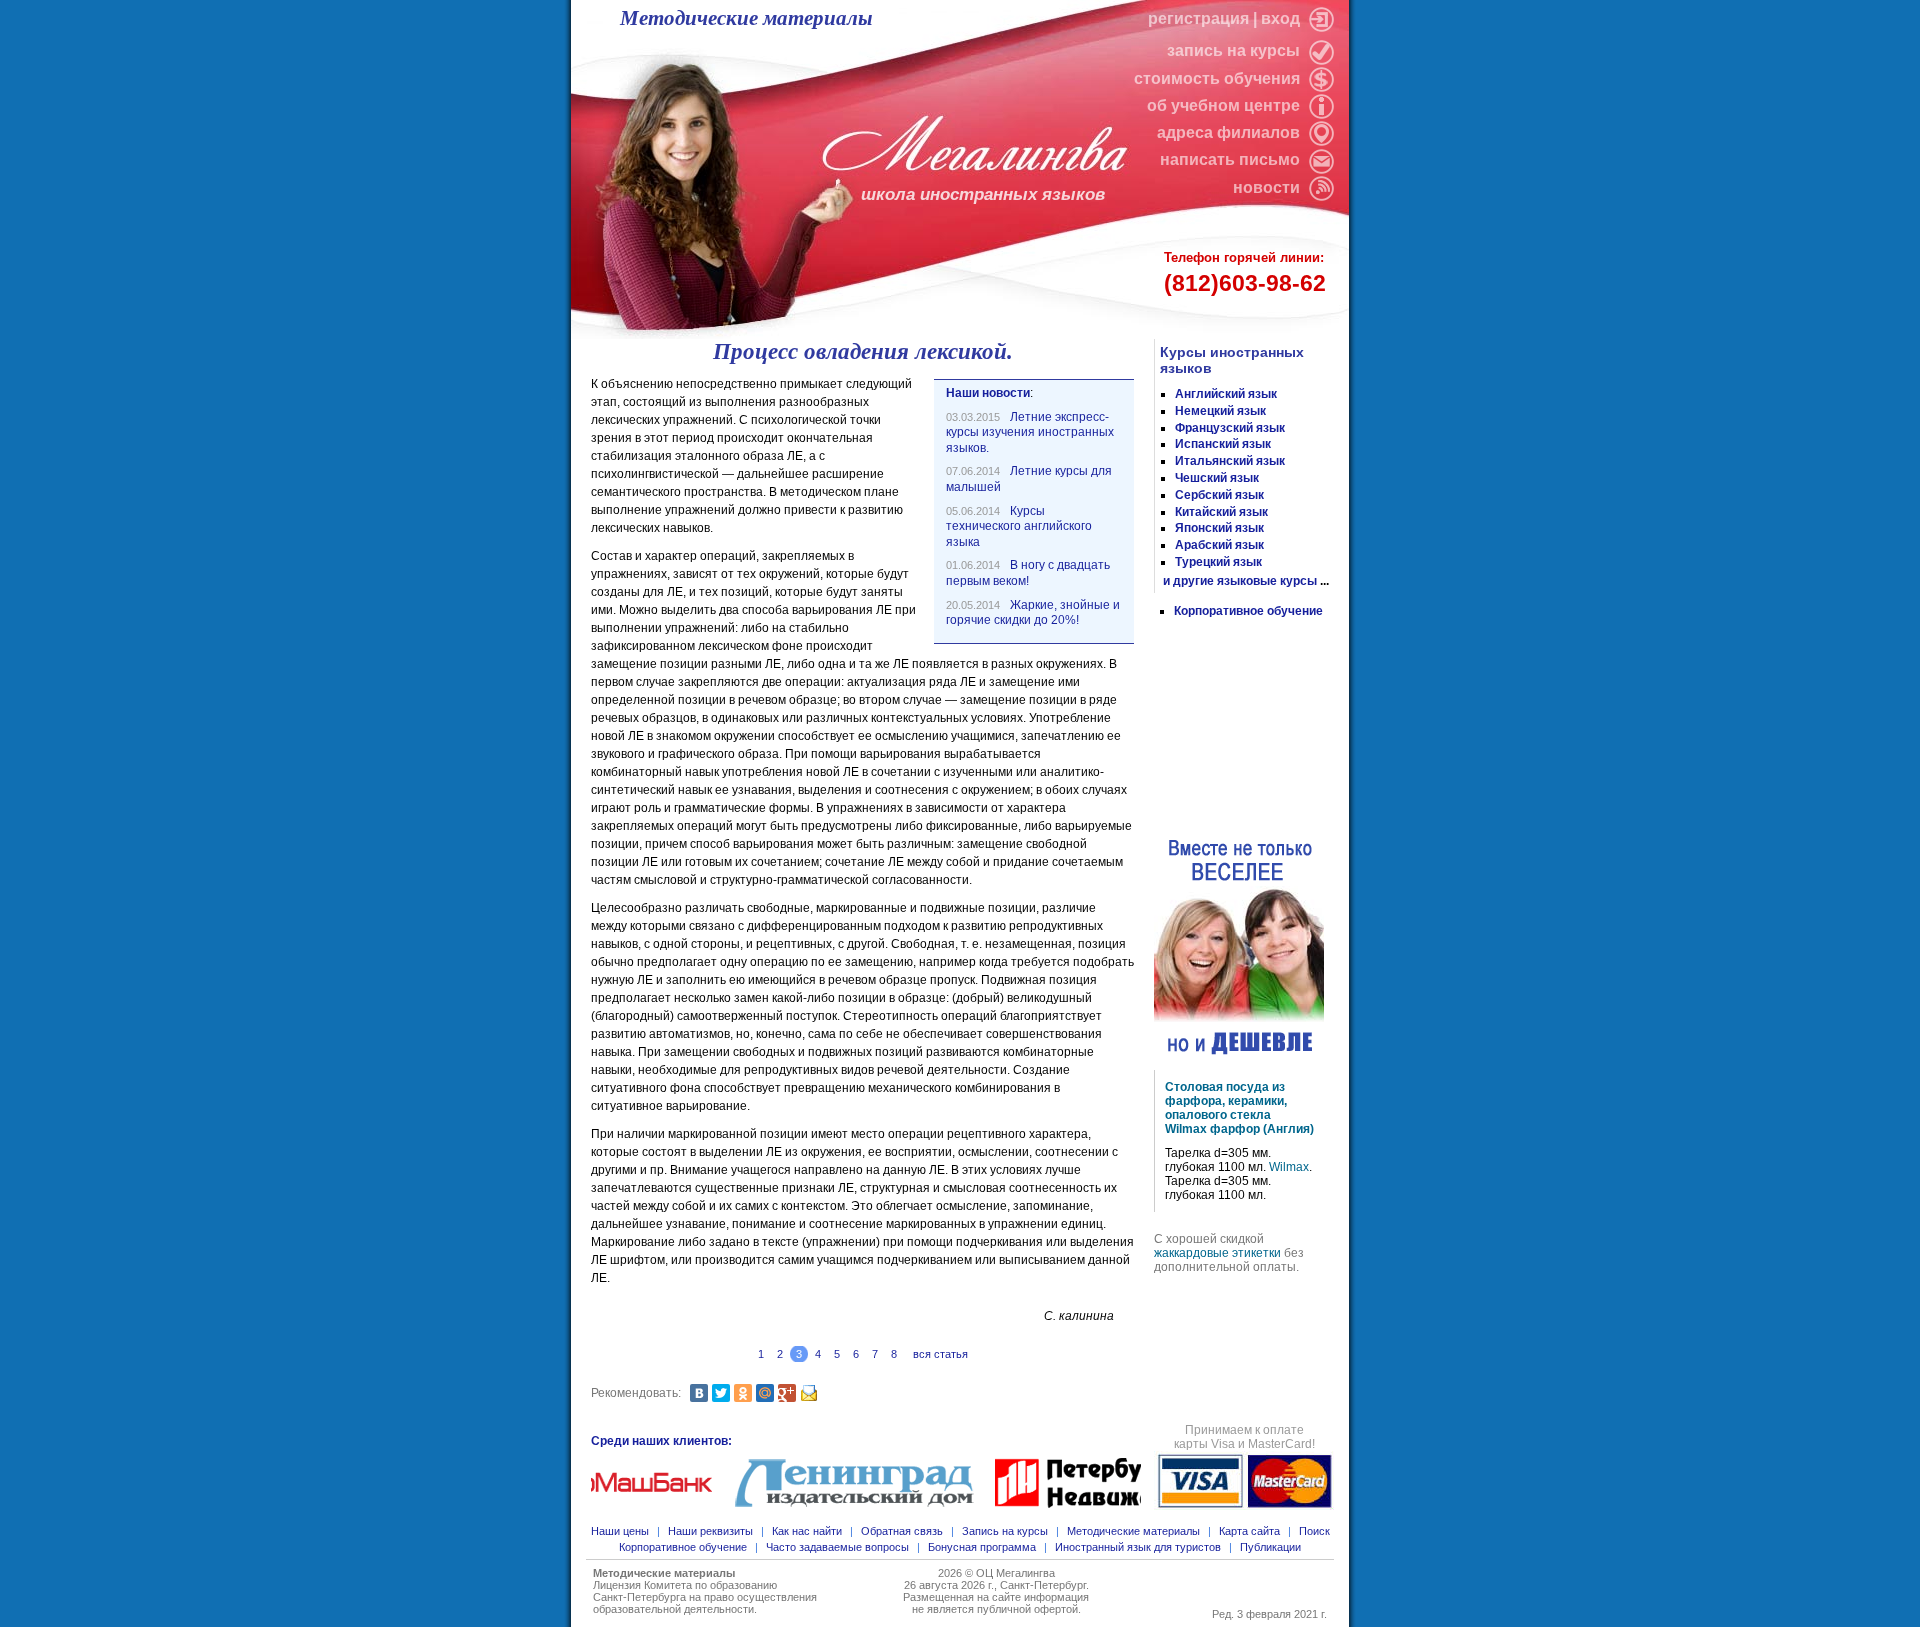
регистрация (1198, 18)
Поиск (1314, 1531)
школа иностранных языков (983, 194)
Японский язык (1219, 528)
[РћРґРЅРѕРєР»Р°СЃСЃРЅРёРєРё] (743, 1393)
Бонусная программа (982, 1547)
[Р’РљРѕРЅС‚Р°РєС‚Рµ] (699, 1393)
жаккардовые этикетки (1217, 1253)
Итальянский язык (1230, 461)
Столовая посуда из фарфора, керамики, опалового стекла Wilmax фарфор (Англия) (1239, 1108)
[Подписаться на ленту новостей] (1319, 187)
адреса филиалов (1230, 132)
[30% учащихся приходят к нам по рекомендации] (1241, 728)
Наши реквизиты (710, 1531)
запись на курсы (1235, 50)
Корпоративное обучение (1248, 611)
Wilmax (1289, 1167)
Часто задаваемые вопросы (837, 1547)
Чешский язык (1217, 478)
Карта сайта (1249, 1531)
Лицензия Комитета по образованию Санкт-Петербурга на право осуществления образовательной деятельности (705, 1597)
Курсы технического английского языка (1019, 526)
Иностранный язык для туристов (1138, 1547)
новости (1266, 187)
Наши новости (988, 393)
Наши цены (620, 1531)
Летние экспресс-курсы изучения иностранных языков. (1030, 432)
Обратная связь (902, 1531)
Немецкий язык (1220, 411)
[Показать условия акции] (1239, 948)
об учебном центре (1225, 105)
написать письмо (1232, 159)
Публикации (1270, 1547)
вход (1282, 18)
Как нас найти (807, 1531)
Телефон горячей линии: (1245, 273)
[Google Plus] (787, 1393)
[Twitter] (721, 1393)
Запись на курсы (1005, 1531)
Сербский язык (1219, 495)
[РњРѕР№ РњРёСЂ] (765, 1393)
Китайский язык (1221, 512)
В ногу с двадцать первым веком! (1028, 573)
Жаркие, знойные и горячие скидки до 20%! (1033, 613)
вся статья (940, 1354)
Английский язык (1226, 394)
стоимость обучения (1219, 78)
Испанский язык (1223, 444)
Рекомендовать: (636, 1393)
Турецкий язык (1218, 562)
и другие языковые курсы (1240, 581)
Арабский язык (1219, 545)
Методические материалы (746, 18)
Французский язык (1230, 428)
